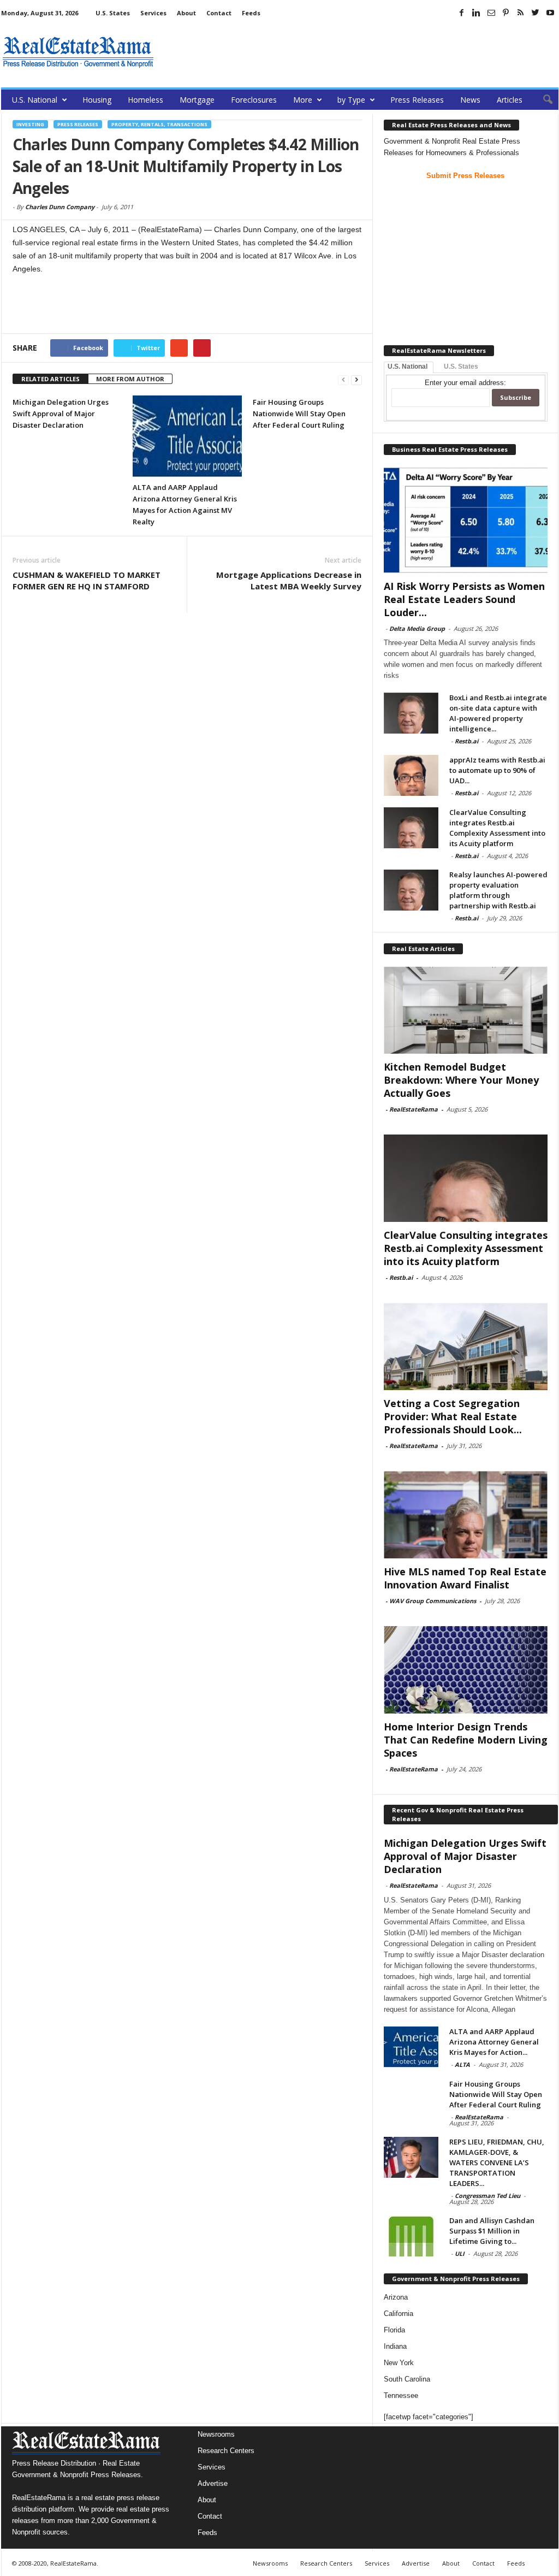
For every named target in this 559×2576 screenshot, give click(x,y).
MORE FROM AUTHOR (130, 379)
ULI (460, 2253)
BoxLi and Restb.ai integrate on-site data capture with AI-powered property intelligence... (498, 713)
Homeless (145, 100)
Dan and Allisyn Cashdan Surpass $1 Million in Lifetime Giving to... (492, 2231)
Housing (97, 100)
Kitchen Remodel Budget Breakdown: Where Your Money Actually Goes (461, 1080)
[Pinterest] (506, 13)
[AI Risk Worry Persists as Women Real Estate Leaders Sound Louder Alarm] (466, 520)
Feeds (251, 13)
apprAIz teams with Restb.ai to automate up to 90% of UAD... (497, 770)
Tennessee (401, 2395)
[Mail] (491, 13)
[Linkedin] (477, 13)
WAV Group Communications (433, 1601)
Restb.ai (466, 741)
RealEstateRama (414, 1109)
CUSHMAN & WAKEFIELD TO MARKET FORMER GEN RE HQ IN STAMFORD (87, 580)
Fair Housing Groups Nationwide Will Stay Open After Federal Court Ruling (299, 413)
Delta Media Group (417, 628)
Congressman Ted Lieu (487, 2196)
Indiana (395, 2346)
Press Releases (417, 100)
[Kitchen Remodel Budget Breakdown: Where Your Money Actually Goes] (466, 1010)
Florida (394, 2330)
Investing (30, 124)
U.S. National (35, 100)
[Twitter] (536, 13)
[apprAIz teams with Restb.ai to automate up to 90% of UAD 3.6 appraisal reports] (411, 775)
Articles (510, 100)
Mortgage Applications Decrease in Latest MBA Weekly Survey (289, 580)
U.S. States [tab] (461, 367)
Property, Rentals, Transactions (159, 124)
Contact (219, 13)
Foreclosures (254, 100)
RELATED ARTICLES (50, 379)
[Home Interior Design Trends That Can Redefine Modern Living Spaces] (466, 1670)
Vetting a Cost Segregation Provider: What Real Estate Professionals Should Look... (453, 1416)
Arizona (396, 2297)
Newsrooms (216, 2434)
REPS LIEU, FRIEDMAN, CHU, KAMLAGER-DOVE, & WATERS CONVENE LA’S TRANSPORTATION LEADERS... (497, 2163)
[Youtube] (550, 13)
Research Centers (226, 2451)
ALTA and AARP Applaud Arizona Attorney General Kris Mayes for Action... (494, 2042)
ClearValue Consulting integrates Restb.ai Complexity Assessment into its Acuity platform (497, 828)
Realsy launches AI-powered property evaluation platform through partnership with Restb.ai (498, 890)
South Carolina (407, 2379)
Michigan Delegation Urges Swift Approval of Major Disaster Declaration (61, 413)
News (470, 100)
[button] (542, 100)
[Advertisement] (360, 52)
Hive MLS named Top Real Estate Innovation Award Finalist (465, 1578)
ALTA (462, 2064)
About (186, 13)
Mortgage (197, 100)
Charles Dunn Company (60, 207)
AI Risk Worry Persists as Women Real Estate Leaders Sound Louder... (464, 599)
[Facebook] (462, 13)
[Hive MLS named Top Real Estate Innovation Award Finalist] (466, 1515)
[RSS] (521, 13)
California (399, 2314)
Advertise (213, 2483)
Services (153, 13)
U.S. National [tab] (408, 367)
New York (399, 2363)
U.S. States (113, 13)
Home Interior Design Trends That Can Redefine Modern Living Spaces (466, 1740)
